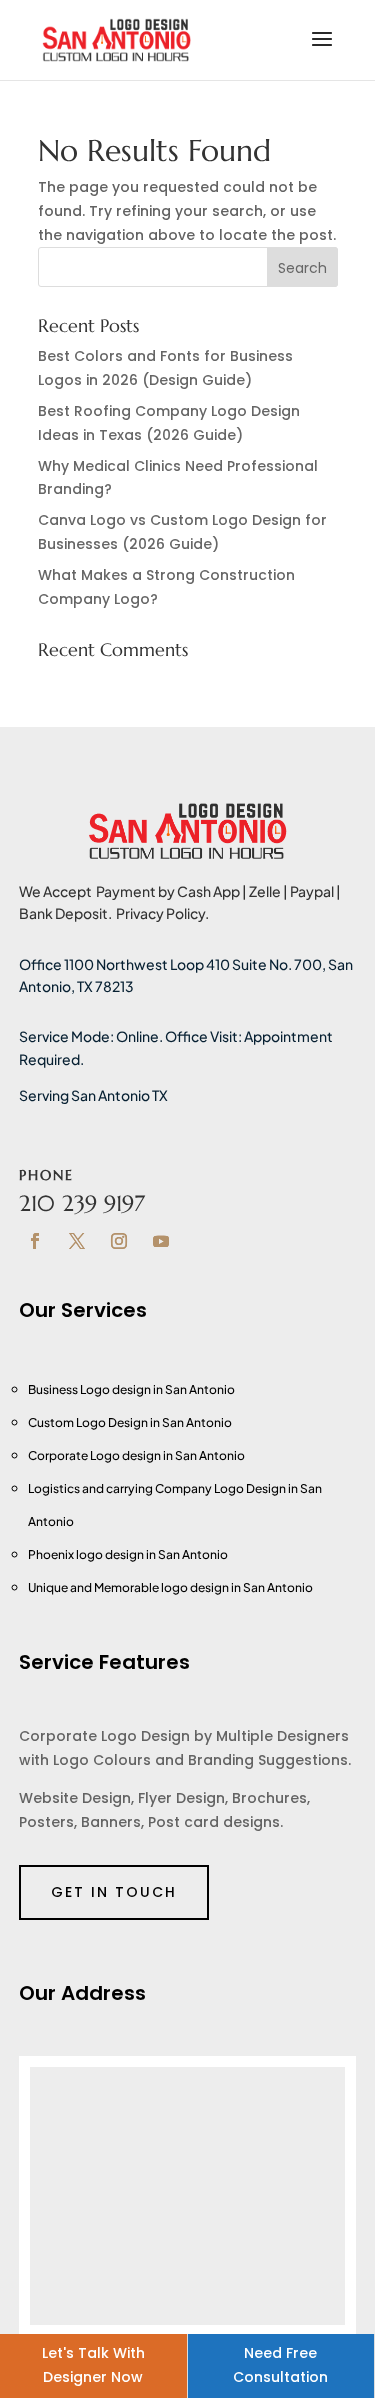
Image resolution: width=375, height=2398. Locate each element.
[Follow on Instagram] (119, 1241)
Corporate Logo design (95, 1455)
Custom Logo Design (89, 1422)
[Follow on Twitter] (77, 1241)
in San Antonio (191, 1422)
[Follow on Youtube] (161, 1241)
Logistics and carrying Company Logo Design (158, 1488)
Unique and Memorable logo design (129, 1587)
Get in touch (114, 1892)
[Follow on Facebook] (35, 1241)
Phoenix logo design (87, 1554)
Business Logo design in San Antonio (131, 1389)
